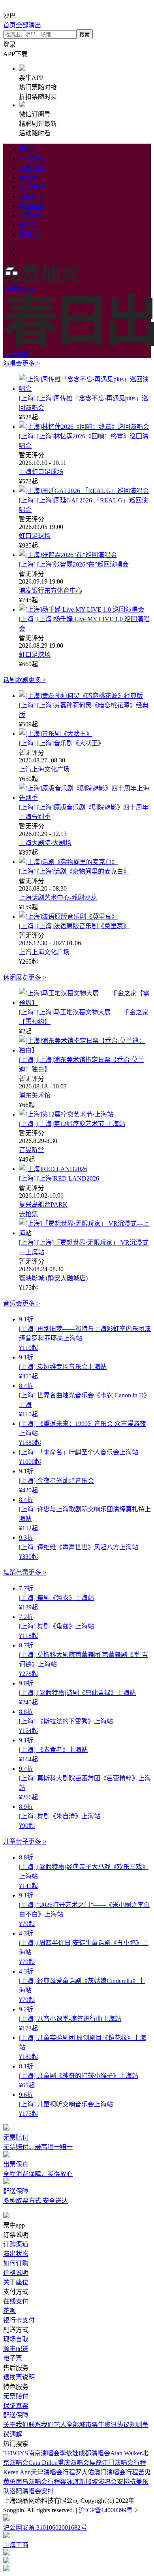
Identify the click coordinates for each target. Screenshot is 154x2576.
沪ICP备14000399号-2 (108, 2510)
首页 (9, 25)
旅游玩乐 (32, 234)
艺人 (60, 2425)
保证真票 (16, 2406)
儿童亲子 (32, 215)
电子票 (13, 2358)
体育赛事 (32, 158)
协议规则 (130, 2425)
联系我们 (41, 2425)
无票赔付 (16, 2396)
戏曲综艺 (32, 196)
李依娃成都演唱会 (85, 2453)
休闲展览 (32, 187)
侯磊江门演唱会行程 (118, 2463)
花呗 (9, 2311)
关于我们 (16, 2425)
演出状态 (16, 2254)
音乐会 (28, 177)
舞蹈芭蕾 (32, 206)
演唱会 (28, 149)
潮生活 (28, 225)
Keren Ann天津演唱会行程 (39, 2472)
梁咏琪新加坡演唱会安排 (95, 2482)
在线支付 (16, 2301)
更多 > (31, 363)
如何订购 (16, 2263)
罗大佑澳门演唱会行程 (107, 2472)
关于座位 (16, 2282)
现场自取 (16, 2339)
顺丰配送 (16, 2349)
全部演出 (28, 25)
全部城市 (79, 2425)
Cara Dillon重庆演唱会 (59, 2463)
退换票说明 (19, 2377)
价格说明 (16, 2273)
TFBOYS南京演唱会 (31, 2453)
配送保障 (16, 2415)
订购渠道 (16, 2244)
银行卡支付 (19, 2320)
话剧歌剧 (32, 168)
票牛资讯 (104, 2425)
